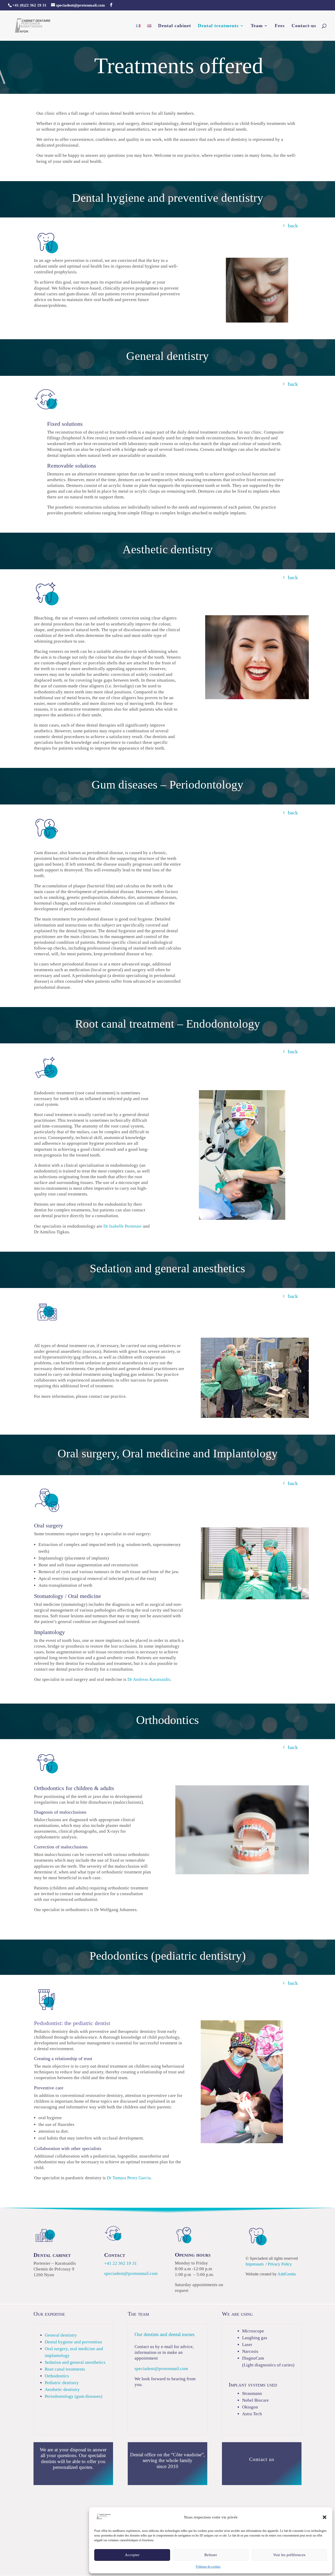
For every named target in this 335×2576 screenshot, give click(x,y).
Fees (280, 26)
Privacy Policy (280, 2264)
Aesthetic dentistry (62, 2390)
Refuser (211, 2555)
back (293, 226)
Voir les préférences (289, 2555)
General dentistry (61, 2335)
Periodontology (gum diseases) (74, 2396)
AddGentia (287, 2274)
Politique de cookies (208, 2567)
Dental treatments (218, 26)
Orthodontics (57, 2376)
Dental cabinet (175, 26)
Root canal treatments (65, 2369)
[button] (325, 2517)
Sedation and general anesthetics (75, 2362)
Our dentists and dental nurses (164, 2334)
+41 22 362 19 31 (121, 2263)
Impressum (255, 2264)
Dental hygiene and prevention (73, 2342)
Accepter (132, 2555)
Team (257, 26)
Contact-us (304, 26)
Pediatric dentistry (62, 2383)
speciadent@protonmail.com (131, 2273)
